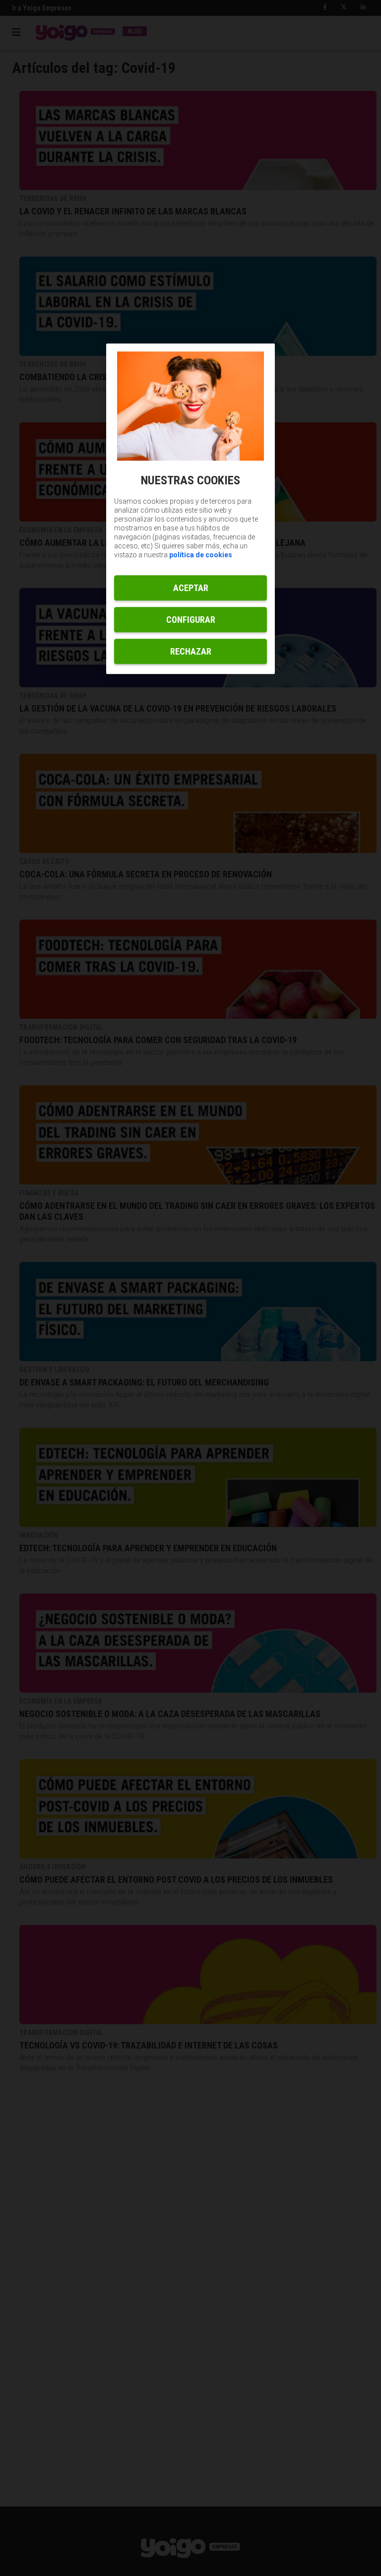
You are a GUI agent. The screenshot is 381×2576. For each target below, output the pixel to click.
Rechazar (191, 652)
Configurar (191, 620)
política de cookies (201, 555)
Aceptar (191, 588)
